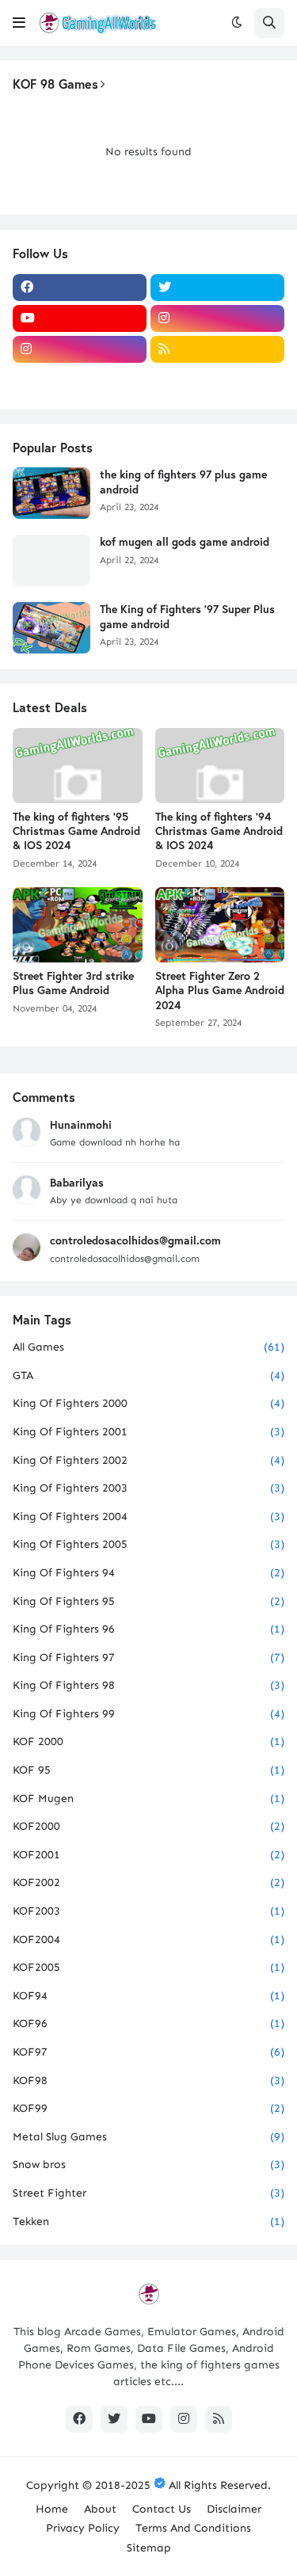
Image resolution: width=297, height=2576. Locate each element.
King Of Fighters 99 (148, 1714)
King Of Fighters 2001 (148, 1432)
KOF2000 (148, 1826)
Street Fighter (148, 2193)
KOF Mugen (148, 1799)
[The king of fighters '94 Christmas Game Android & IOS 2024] (220, 766)
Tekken (148, 2222)
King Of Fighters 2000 (148, 1403)
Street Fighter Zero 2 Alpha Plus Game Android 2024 (220, 990)
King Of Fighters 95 (148, 1601)
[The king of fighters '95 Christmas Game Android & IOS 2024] (78, 766)
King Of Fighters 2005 (148, 1544)
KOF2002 (148, 1882)
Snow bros (148, 2164)
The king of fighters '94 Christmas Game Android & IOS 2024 (219, 831)
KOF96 (148, 2023)
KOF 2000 (148, 1741)
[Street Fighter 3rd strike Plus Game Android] (78, 925)
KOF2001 (148, 1855)
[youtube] (80, 318)
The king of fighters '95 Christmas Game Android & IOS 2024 (76, 831)
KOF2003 (148, 1911)
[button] (19, 23)
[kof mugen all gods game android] (51, 560)
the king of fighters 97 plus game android (183, 482)
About (100, 2509)
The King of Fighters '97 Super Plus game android (187, 616)
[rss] (217, 349)
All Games (148, 1347)
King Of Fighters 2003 (148, 1488)
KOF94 (148, 1996)
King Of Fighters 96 (148, 1629)
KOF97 (148, 2052)
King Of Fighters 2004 (148, 1517)
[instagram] (217, 318)
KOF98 (148, 2081)
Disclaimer (234, 2509)
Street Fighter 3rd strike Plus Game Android (73, 983)
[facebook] (80, 288)
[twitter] (217, 288)
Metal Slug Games (148, 2137)
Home (52, 2509)
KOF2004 (148, 1940)
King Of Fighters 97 (148, 1658)
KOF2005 (148, 1967)
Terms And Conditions (193, 2528)
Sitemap (149, 2548)
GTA (148, 1376)
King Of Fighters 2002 (148, 1460)
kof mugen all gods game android (185, 542)
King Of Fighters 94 (148, 1573)
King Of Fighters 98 (148, 1685)
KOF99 (148, 2108)
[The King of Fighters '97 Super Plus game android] (51, 628)
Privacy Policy (83, 2528)
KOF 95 (148, 1770)
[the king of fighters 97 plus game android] (51, 493)
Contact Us (162, 2509)
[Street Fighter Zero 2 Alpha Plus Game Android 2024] (220, 925)
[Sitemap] (80, 380)
